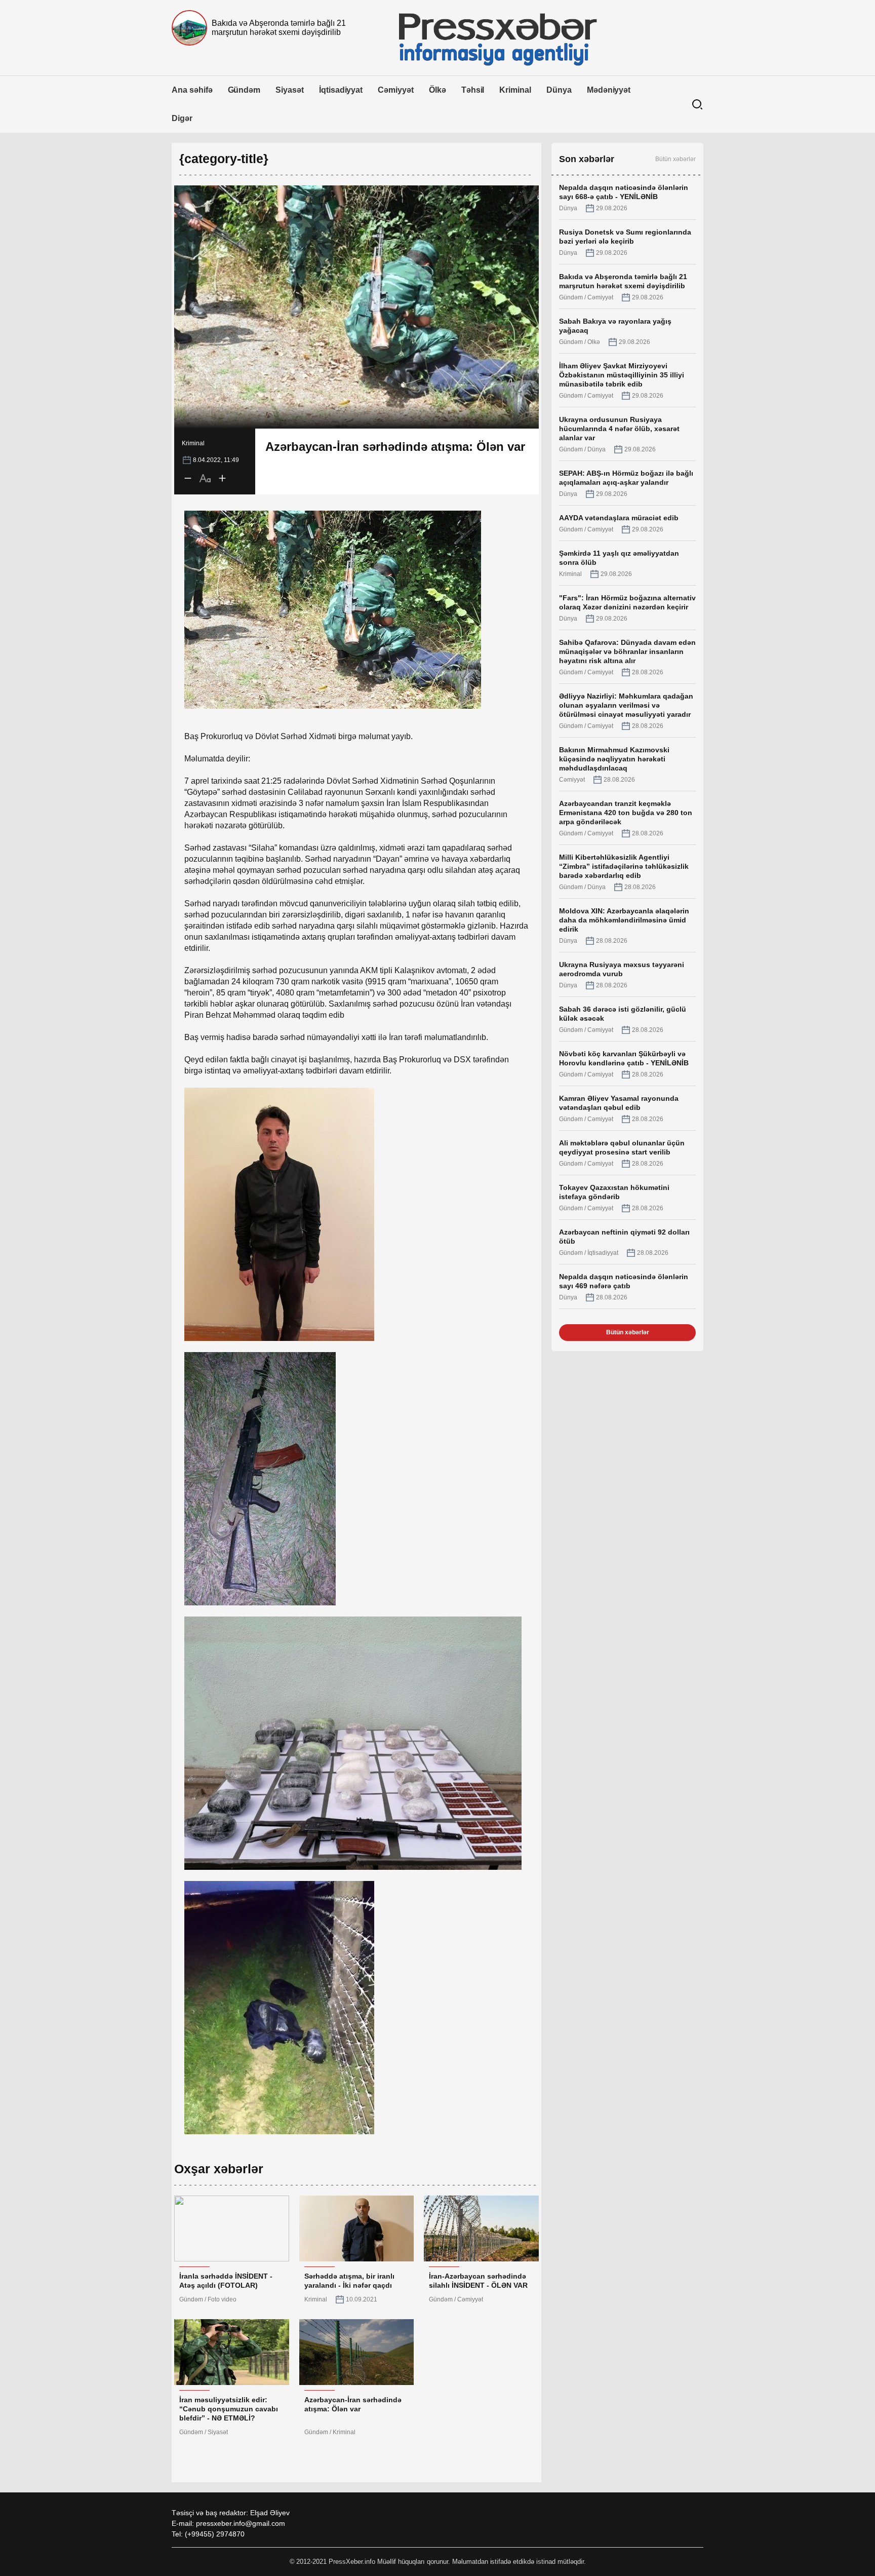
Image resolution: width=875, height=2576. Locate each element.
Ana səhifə (192, 90)
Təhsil (473, 90)
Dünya (559, 90)
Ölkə (437, 90)
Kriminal (515, 90)
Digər (182, 118)
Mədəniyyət (609, 90)
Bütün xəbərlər (675, 159)
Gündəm (244, 90)
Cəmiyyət (396, 90)
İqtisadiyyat (341, 90)
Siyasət (290, 90)
